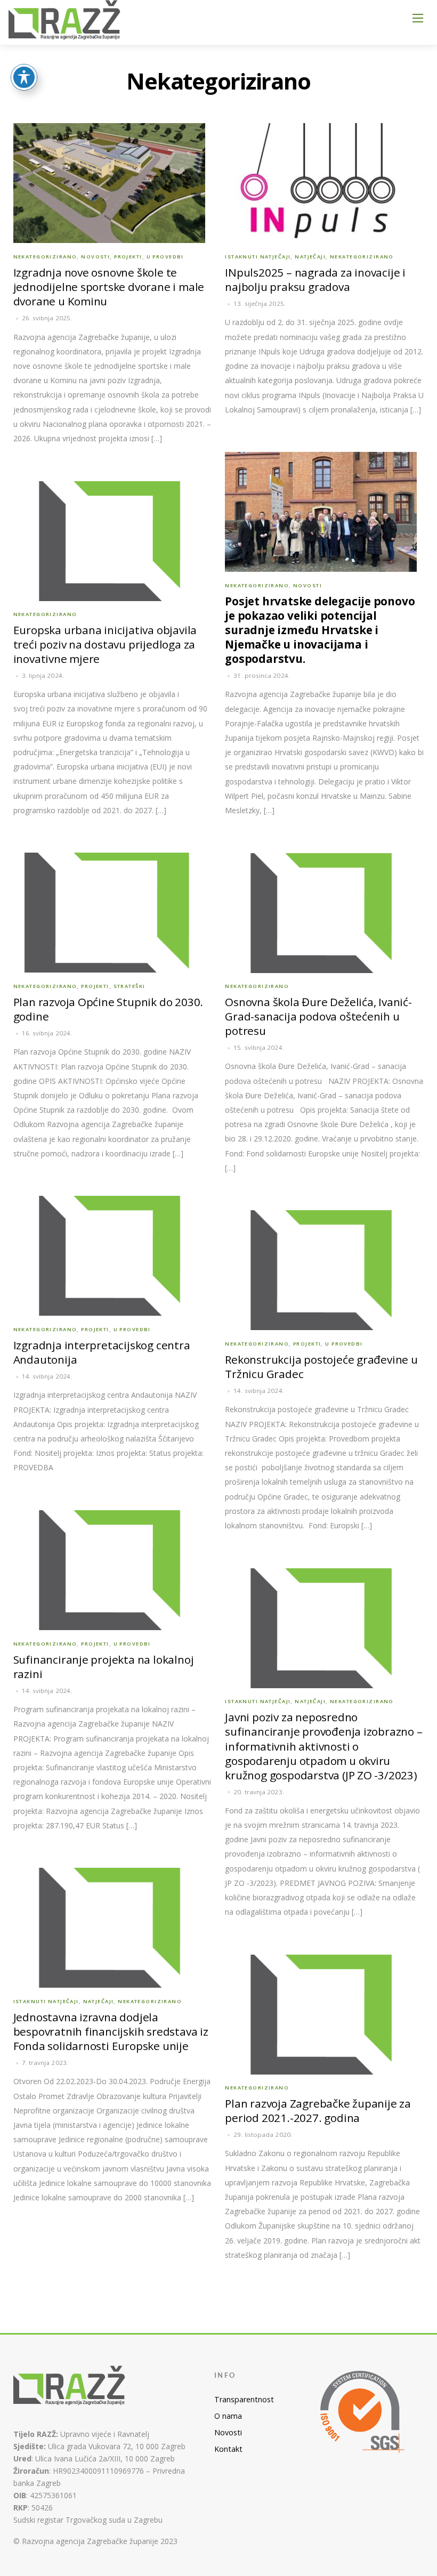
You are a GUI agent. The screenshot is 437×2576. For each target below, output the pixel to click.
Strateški (130, 986)
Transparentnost (244, 2399)
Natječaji (310, 257)
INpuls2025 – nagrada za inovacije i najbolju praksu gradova (315, 280)
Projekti (128, 257)
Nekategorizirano (45, 257)
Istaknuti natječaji (258, 257)
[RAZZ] (65, 21)
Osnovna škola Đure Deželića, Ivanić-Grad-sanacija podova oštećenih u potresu (318, 1016)
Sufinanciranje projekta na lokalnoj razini (104, 1667)
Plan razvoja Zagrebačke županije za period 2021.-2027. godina (318, 2111)
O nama (228, 2416)
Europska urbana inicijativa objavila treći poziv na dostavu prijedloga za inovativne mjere (105, 644)
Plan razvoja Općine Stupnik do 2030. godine (108, 1009)
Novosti (95, 257)
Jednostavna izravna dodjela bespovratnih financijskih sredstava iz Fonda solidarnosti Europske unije (111, 2031)
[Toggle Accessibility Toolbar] (24, 77)
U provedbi (165, 257)
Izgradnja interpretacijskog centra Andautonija (102, 1352)
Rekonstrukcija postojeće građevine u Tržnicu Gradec (321, 1367)
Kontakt (228, 2449)
